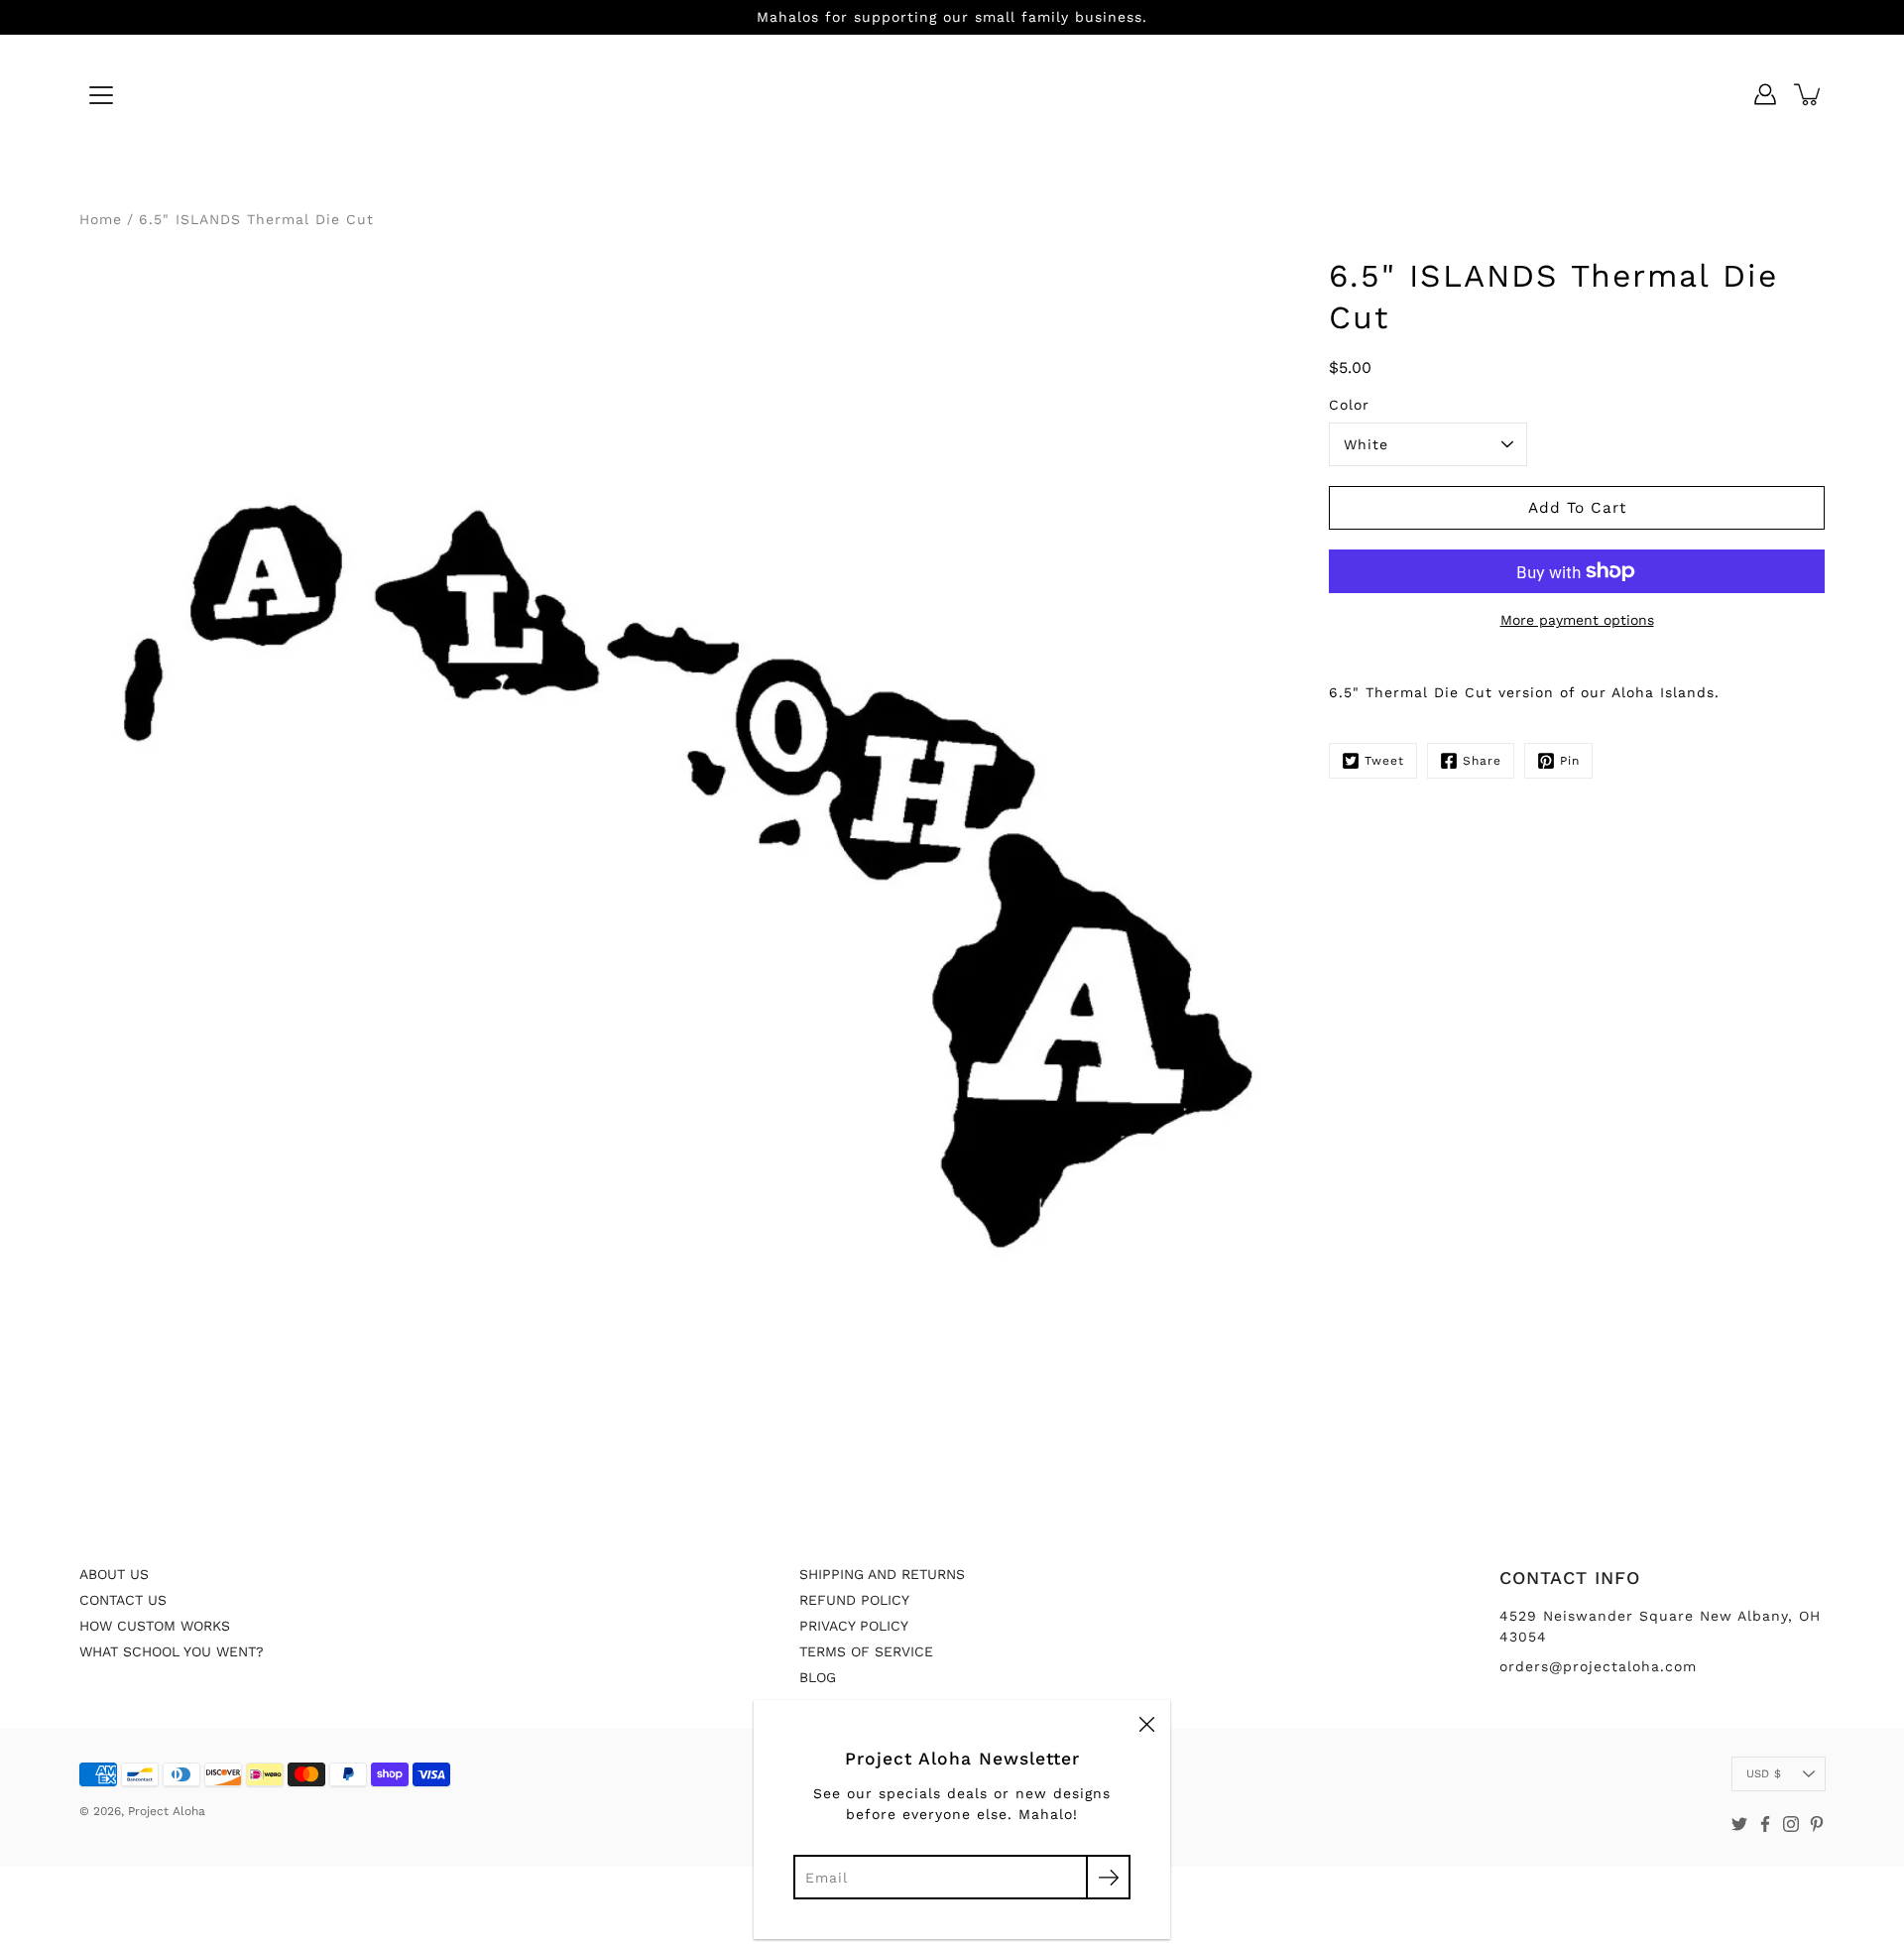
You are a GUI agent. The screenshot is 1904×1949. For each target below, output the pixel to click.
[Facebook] (1765, 1824)
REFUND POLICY (854, 1600)
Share (1482, 761)
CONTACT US (123, 1600)
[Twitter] (1739, 1824)
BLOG (818, 1677)
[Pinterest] (1817, 1824)
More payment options (1577, 620)
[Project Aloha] (952, 94)
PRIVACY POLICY (854, 1626)
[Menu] (101, 95)
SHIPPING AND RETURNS (882, 1574)
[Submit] (1108, 1877)
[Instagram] (1791, 1824)
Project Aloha (167, 1811)
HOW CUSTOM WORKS (155, 1626)
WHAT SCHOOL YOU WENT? (172, 1651)
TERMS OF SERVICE (866, 1651)
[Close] (1146, 1724)
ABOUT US (114, 1574)
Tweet (1384, 761)
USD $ (1764, 1774)
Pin (1570, 761)
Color (1349, 405)
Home (101, 219)
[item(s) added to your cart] (1809, 94)
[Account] (1765, 94)
